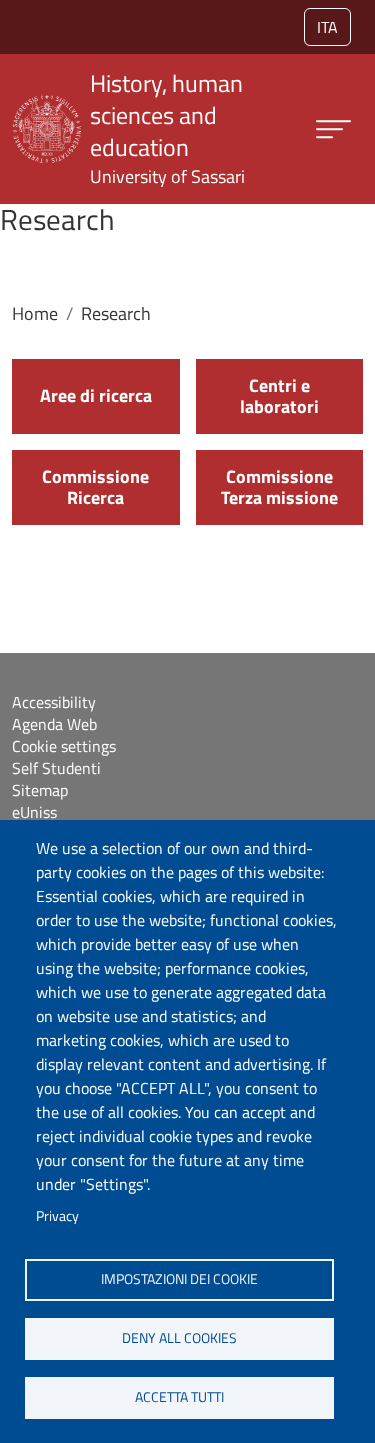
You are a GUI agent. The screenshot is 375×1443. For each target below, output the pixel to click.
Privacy (57, 1216)
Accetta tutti (179, 1397)
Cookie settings (64, 746)
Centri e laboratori (279, 396)
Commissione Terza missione (279, 487)
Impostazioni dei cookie (179, 1279)
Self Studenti (56, 768)
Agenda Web (54, 724)
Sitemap (40, 790)
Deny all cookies (179, 1338)
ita (327, 27)
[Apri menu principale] (333, 129)
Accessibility (54, 702)
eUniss (34, 812)
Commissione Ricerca (95, 487)
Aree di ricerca (96, 395)
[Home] (47, 107)
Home (35, 313)
